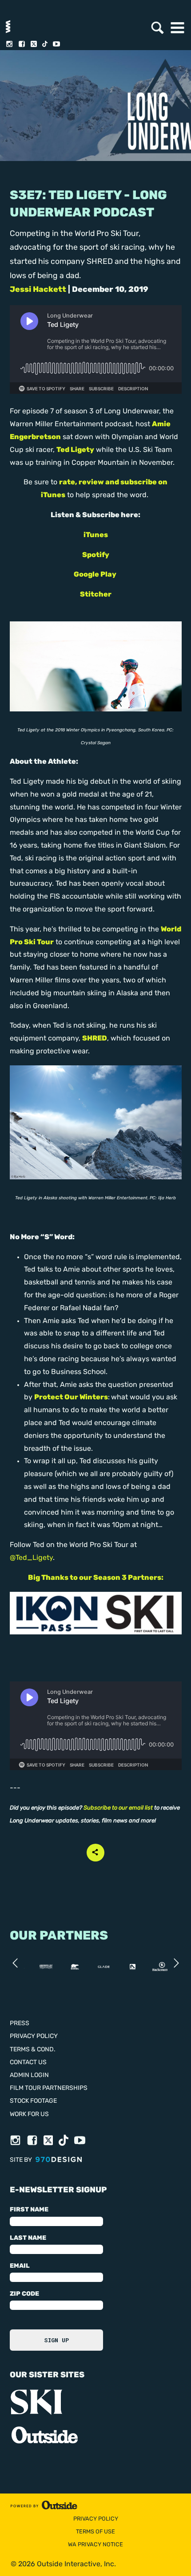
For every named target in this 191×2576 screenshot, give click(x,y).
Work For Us (29, 2115)
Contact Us (28, 2063)
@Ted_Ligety (31, 1558)
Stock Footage (33, 2101)
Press (20, 2024)
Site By (22, 2160)
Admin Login (29, 2075)
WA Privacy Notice (95, 2545)
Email (20, 2266)
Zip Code (24, 2294)
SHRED (95, 1039)
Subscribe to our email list (119, 1808)
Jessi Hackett (38, 290)
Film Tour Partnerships (49, 2088)
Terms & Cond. (33, 2050)
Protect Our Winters (71, 1398)
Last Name (28, 2238)
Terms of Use (95, 2532)
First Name (29, 2210)
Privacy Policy (34, 2036)
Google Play (95, 575)
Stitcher (96, 595)
